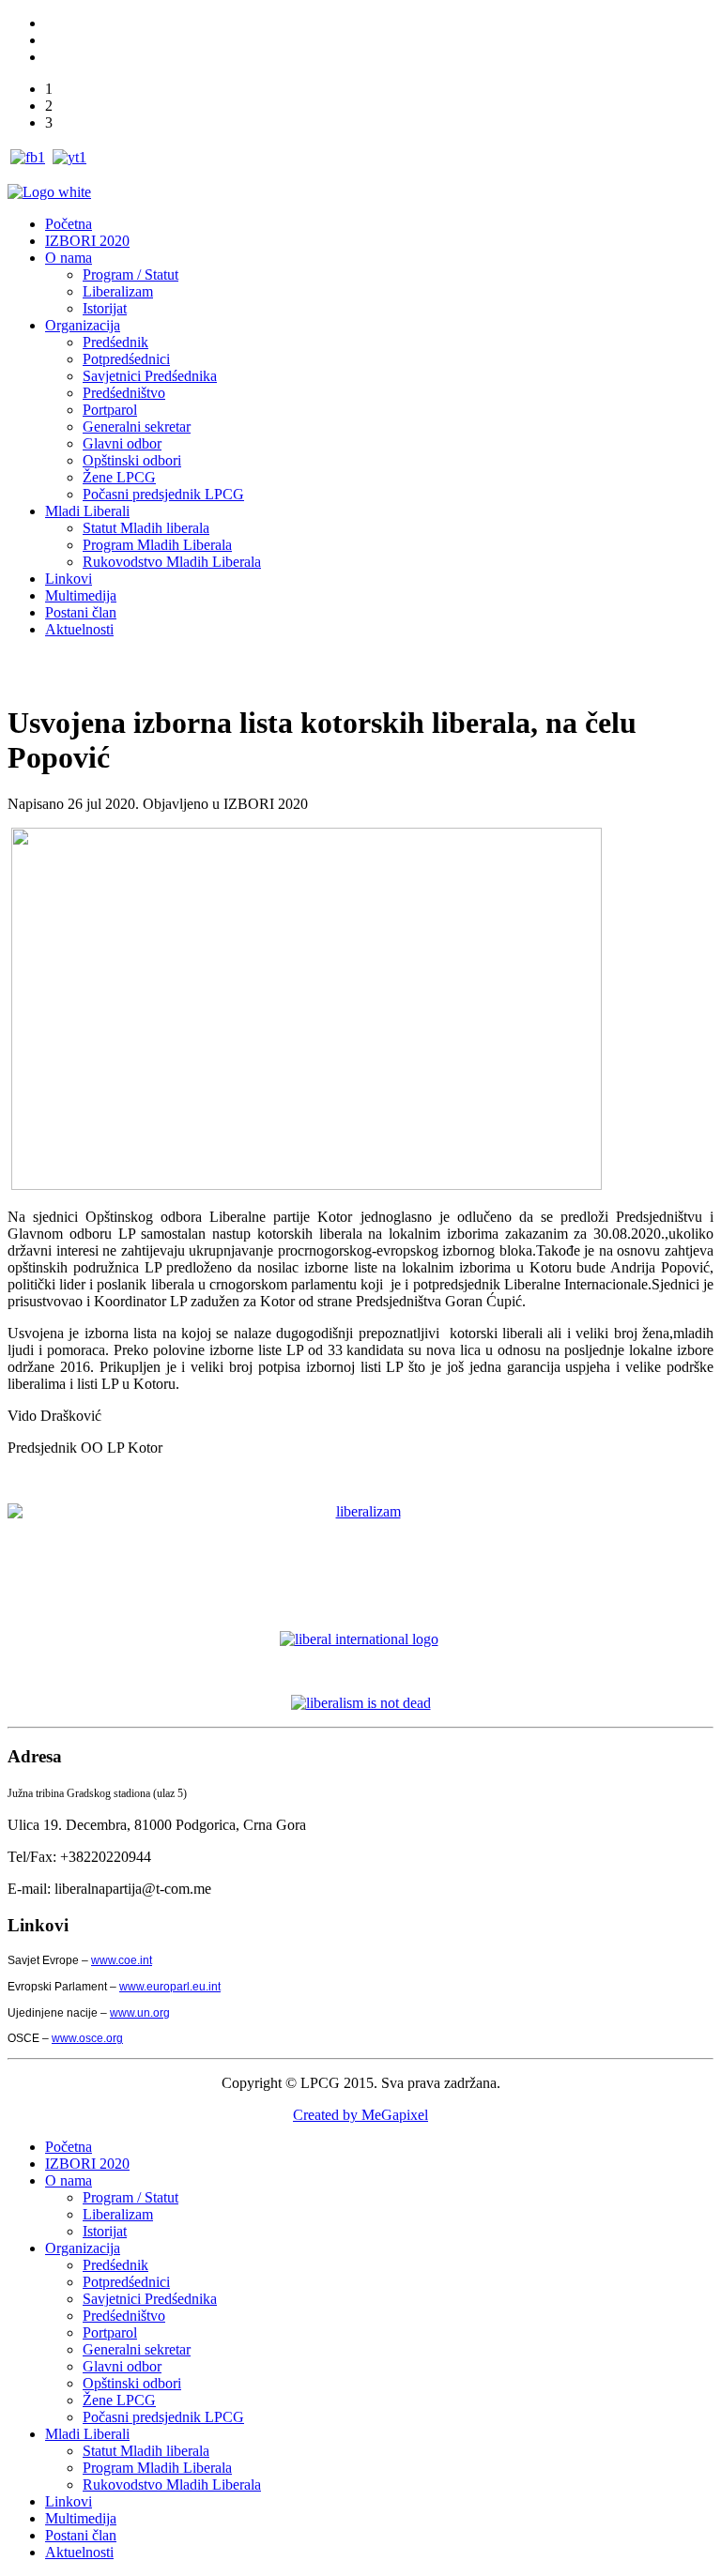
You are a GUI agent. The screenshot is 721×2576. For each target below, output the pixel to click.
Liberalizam (118, 291)
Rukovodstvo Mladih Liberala (172, 562)
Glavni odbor (122, 443)
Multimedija (81, 595)
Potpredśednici (126, 359)
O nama (69, 258)
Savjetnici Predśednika (150, 376)
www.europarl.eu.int (170, 1987)
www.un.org (140, 2013)
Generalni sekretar (137, 427)
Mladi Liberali (87, 511)
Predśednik (115, 342)
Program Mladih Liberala (157, 545)
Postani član (81, 612)
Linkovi (69, 579)
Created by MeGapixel (360, 2115)
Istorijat (105, 308)
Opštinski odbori (132, 460)
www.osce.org (87, 2038)
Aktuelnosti (79, 629)
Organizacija (83, 325)
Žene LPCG (119, 477)
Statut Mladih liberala (146, 528)
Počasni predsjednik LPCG (163, 494)
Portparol (110, 410)
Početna (69, 224)
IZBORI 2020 (87, 241)
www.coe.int (122, 1960)
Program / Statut (130, 274)
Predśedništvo (124, 393)
